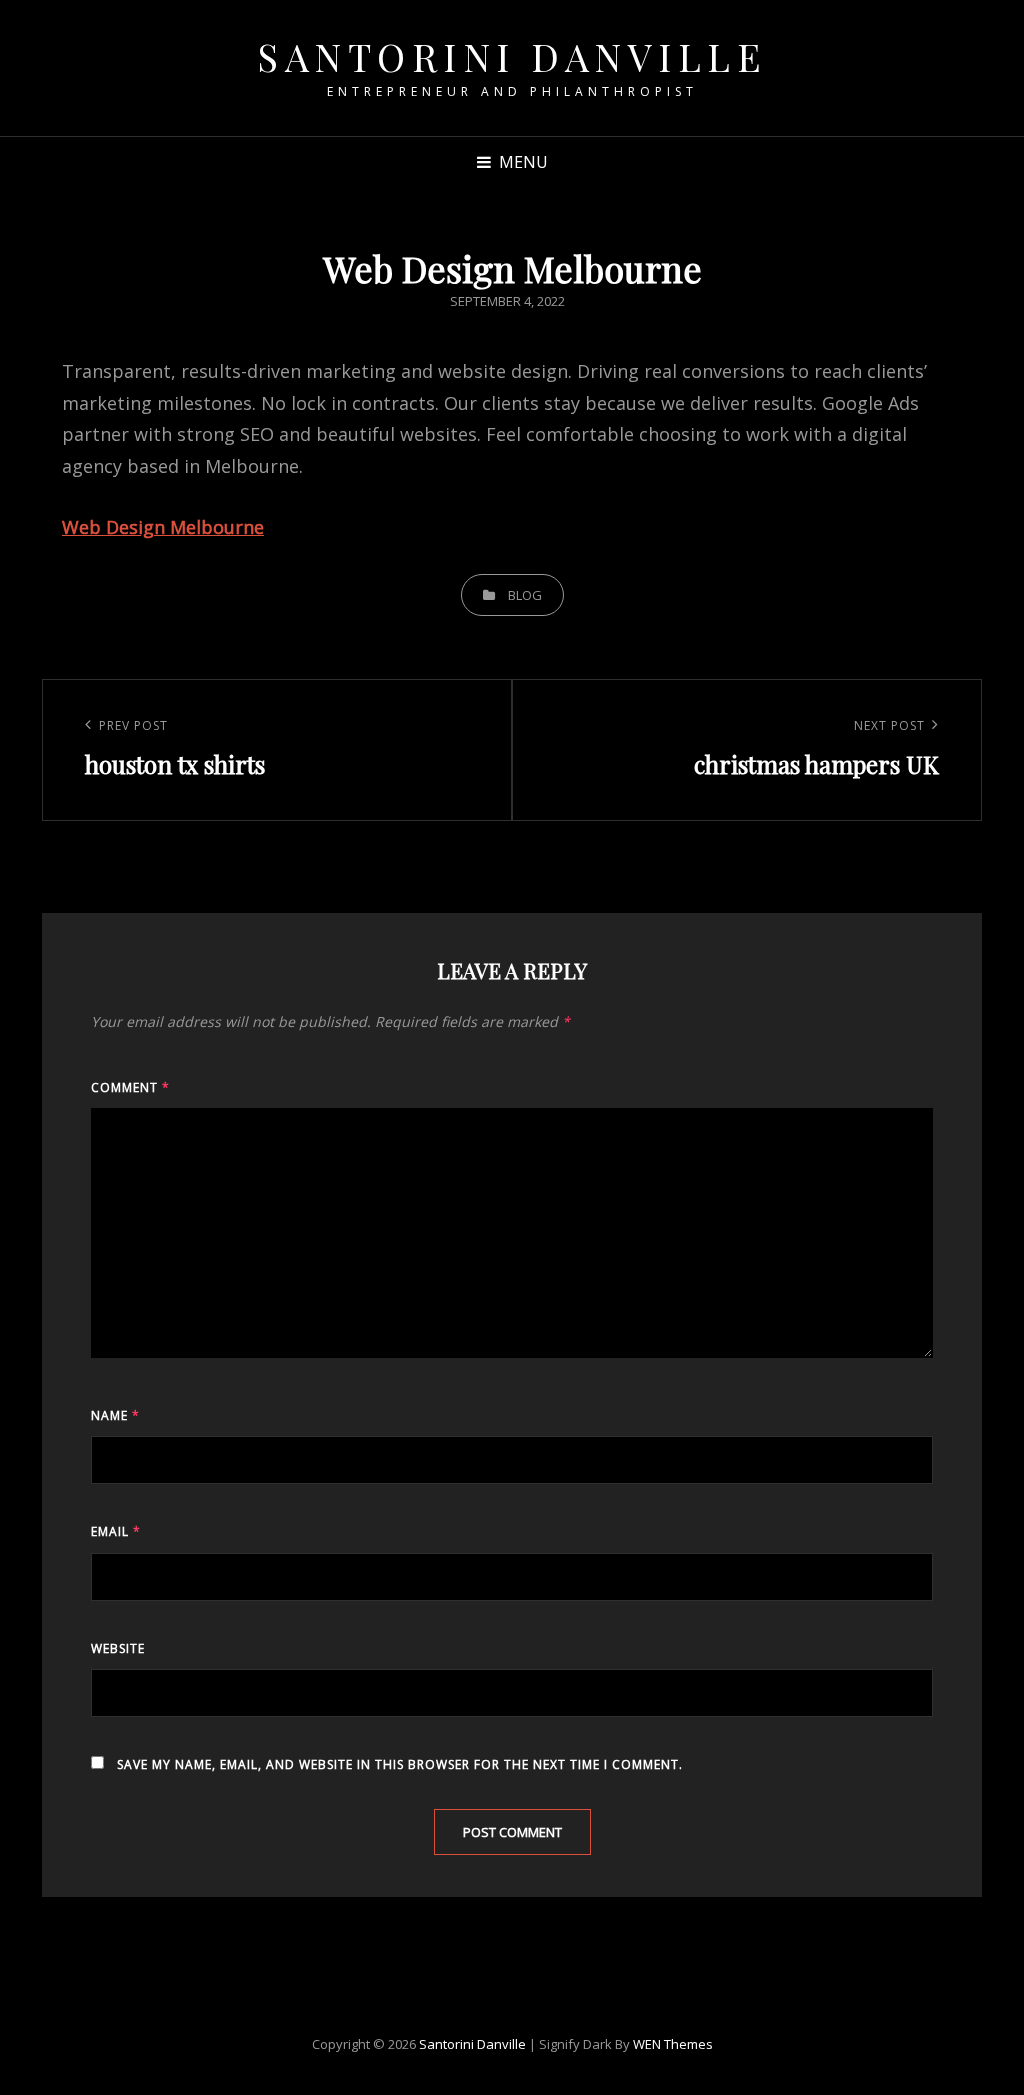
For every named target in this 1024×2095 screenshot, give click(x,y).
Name (115, 1415)
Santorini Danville (512, 56)
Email (116, 1531)
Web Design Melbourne (163, 527)
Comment (130, 1087)
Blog (525, 595)
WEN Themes (673, 2044)
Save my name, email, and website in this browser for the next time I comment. (400, 1764)
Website (118, 1648)
